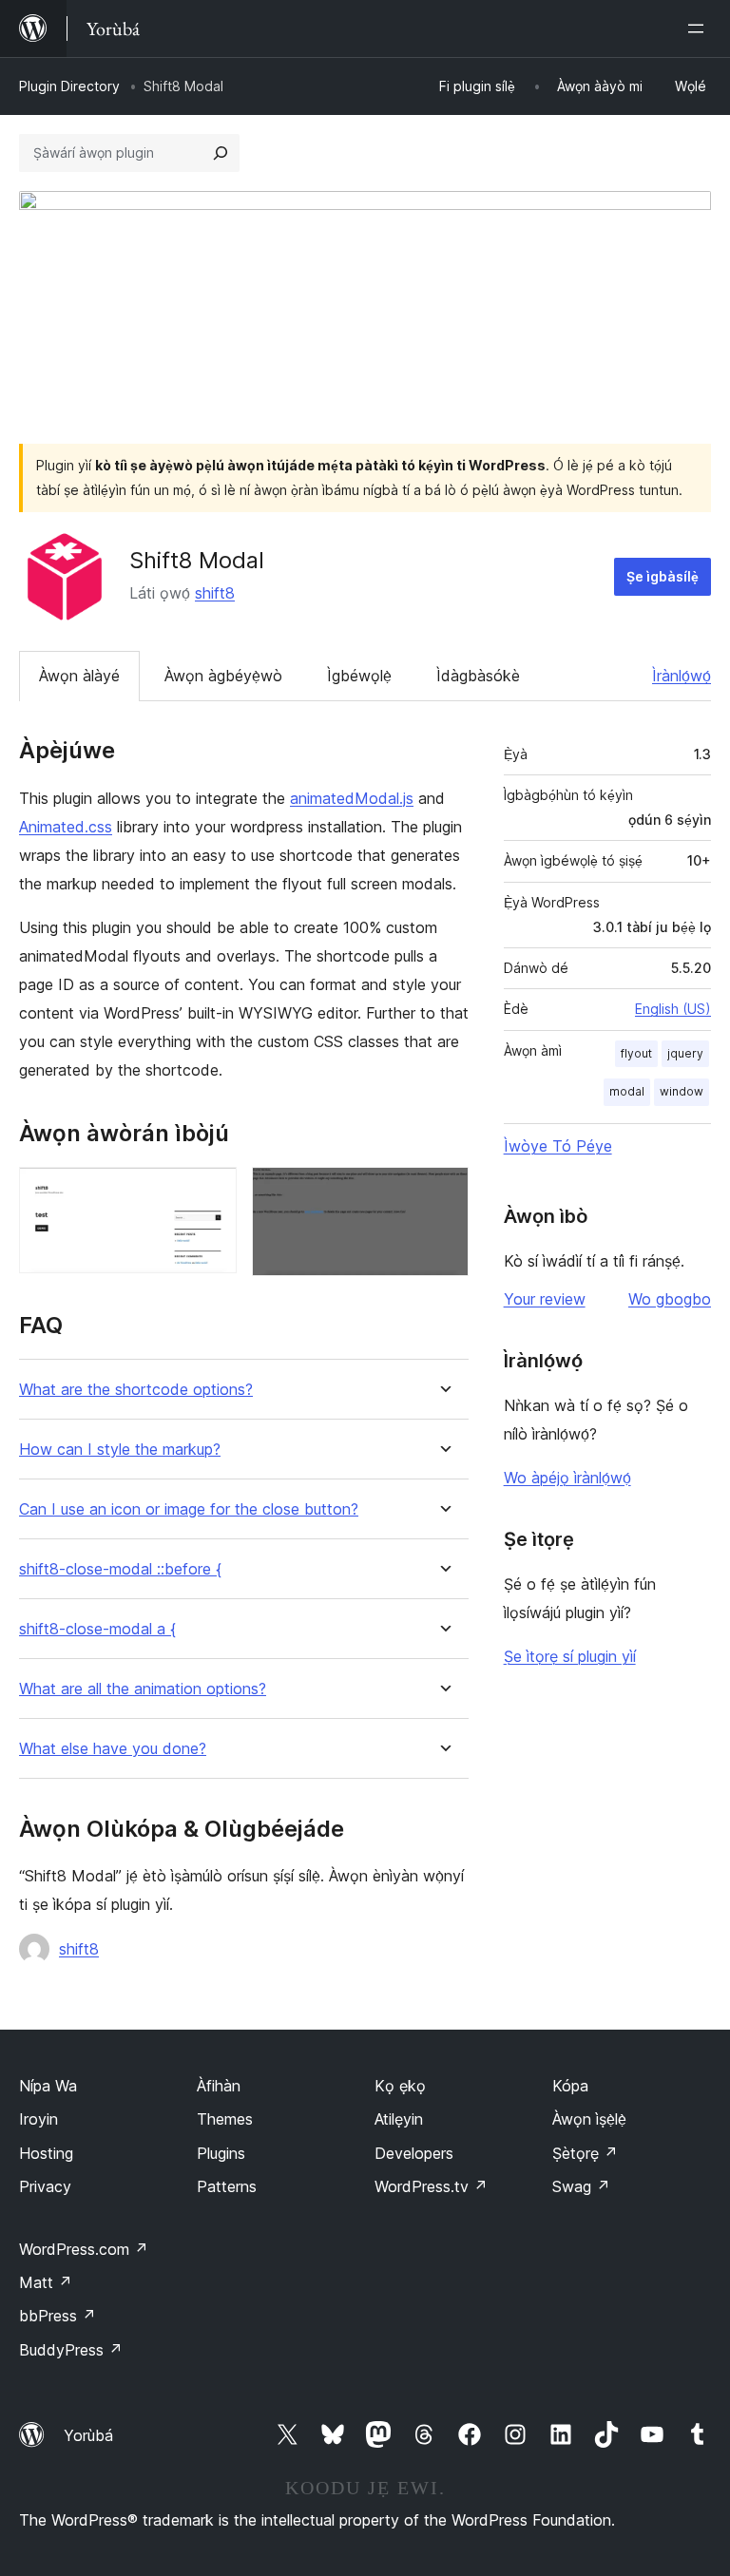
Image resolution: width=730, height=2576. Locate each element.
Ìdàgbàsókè (478, 676)
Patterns (227, 2186)
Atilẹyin (399, 2119)
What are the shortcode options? (136, 1390)
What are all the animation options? (143, 1689)
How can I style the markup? (120, 1450)
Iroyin (38, 2119)
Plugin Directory (69, 86)
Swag (581, 2186)
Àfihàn (219, 2086)
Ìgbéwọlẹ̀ (359, 676)
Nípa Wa (48, 2086)
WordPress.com (84, 2249)
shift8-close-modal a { (97, 1629)
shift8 (215, 593)
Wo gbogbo (670, 1299)
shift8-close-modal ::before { (120, 1569)
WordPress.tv (431, 2186)
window (682, 1091)
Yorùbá (88, 2435)
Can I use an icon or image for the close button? (189, 1509)
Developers (414, 2153)
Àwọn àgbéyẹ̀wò (223, 676)
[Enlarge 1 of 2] (211, 1193)
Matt (46, 2282)
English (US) (673, 1009)
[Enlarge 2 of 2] (443, 1193)
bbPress (58, 2316)
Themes (225, 2119)
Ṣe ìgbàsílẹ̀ (663, 576)
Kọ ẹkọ (400, 2086)
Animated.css (66, 827)
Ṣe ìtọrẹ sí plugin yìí (570, 1656)
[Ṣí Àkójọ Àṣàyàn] (700, 29)
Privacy (45, 2186)
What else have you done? (113, 1749)
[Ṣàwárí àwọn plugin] (221, 153)
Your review (545, 1299)
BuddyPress (71, 2350)
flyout (636, 1053)
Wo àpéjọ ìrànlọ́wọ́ (567, 1478)
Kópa (570, 2086)
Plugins (221, 2153)
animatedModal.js (352, 798)
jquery (685, 1053)
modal (627, 1091)
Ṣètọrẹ (585, 2153)
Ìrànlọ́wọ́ (682, 676)
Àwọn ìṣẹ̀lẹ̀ (589, 2119)
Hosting (46, 2153)
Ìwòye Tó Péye (558, 1146)
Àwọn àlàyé (79, 676)
